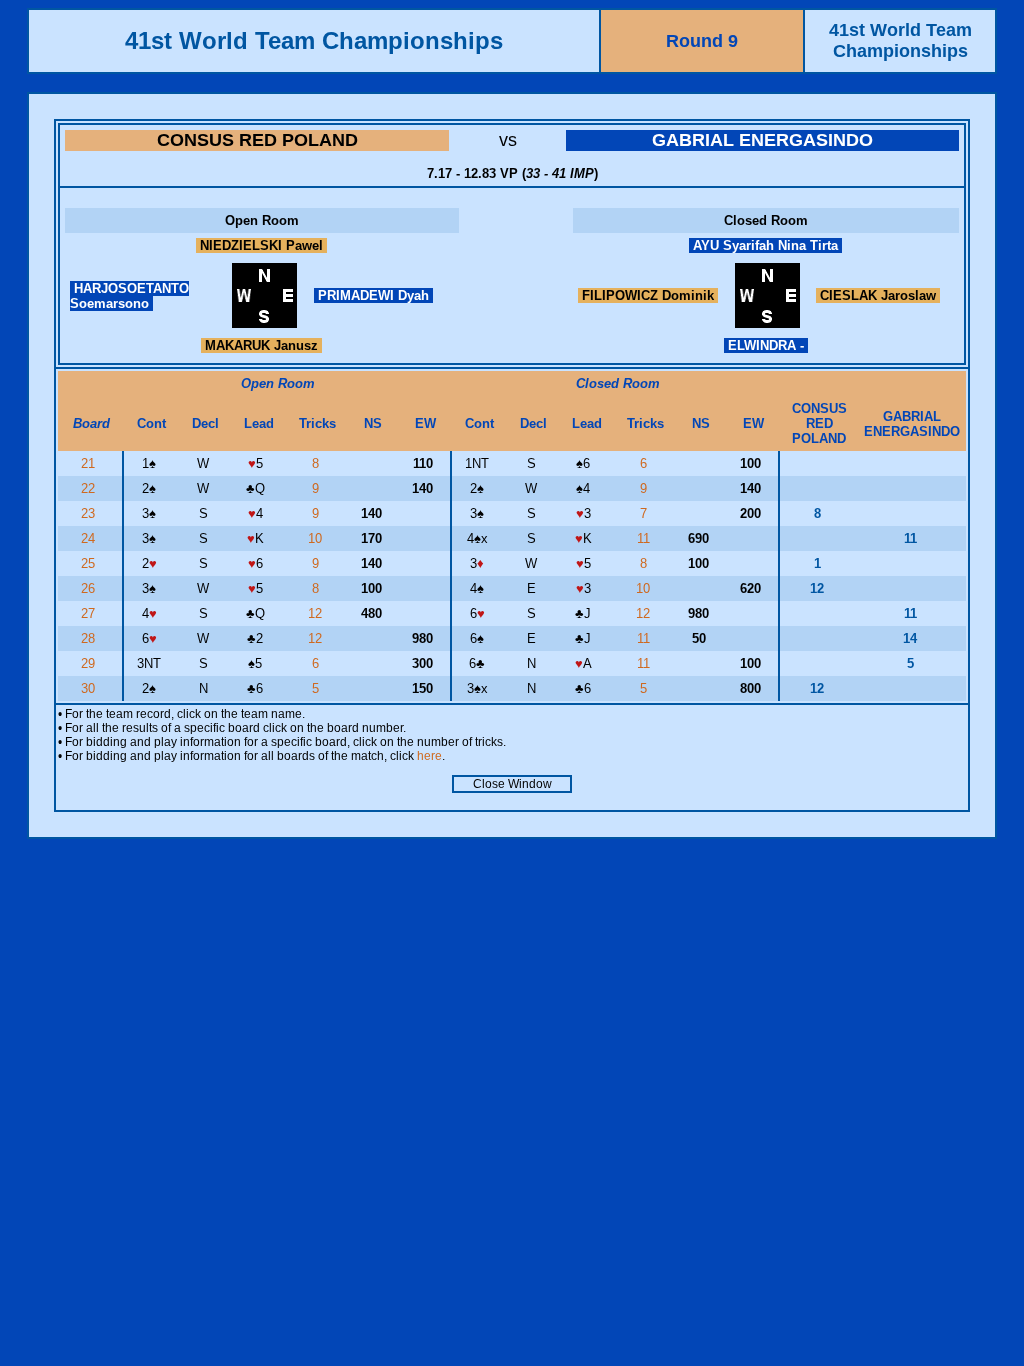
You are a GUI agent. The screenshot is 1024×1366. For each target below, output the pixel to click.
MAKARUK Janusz (261, 345)
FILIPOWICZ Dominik (648, 295)
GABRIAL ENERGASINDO (762, 140)
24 (90, 538)
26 (90, 588)
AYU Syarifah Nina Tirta (765, 245)
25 (90, 563)
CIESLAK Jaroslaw (878, 295)
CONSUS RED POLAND (257, 140)
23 (90, 513)
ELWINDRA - (766, 345)
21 (90, 463)
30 (90, 688)
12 (317, 613)
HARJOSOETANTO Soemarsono (129, 296)
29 (90, 663)
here (429, 756)
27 (90, 613)
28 (90, 638)
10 (317, 538)
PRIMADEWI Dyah (373, 295)
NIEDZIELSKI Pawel (261, 245)
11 (645, 538)
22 (90, 488)
